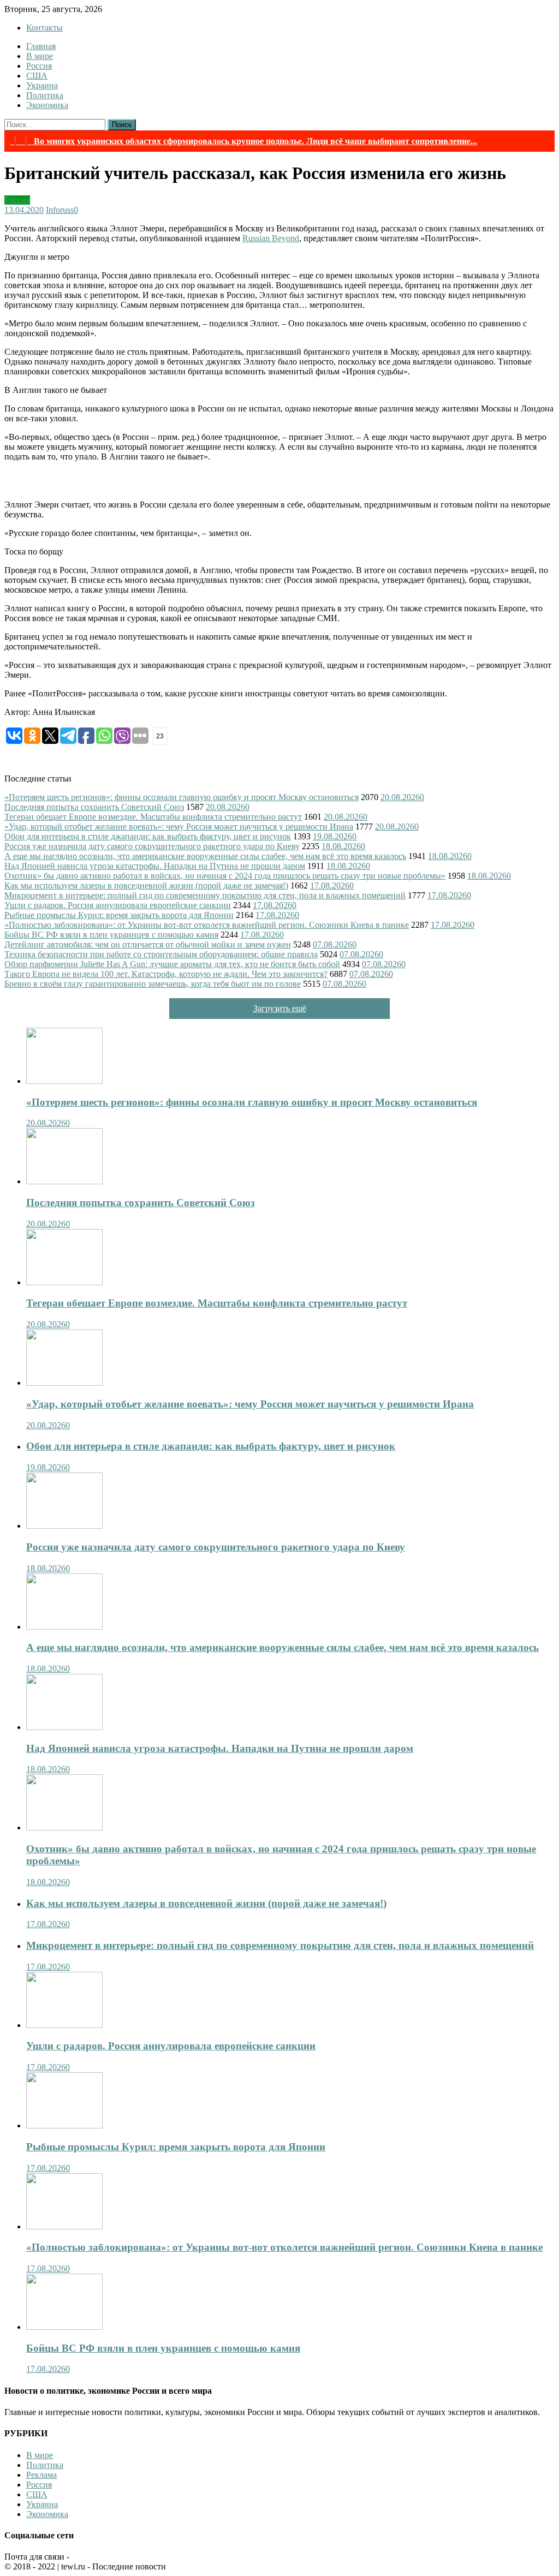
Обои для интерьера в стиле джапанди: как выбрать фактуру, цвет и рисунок (148, 836)
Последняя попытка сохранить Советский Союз (94, 807)
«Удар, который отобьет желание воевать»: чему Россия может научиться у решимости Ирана (179, 827)
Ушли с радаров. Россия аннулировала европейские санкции (118, 905)
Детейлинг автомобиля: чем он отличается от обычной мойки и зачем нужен (148, 944)
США (37, 76)
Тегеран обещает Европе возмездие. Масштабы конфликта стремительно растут (153, 817)
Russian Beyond (271, 238)
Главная (41, 46)
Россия (39, 66)
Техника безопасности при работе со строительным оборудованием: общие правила (161, 954)
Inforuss (60, 210)
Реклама (41, 2475)
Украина (42, 85)
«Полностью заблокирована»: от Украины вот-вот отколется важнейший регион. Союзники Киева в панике (207, 925)
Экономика (47, 105)
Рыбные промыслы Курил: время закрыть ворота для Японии (119, 915)
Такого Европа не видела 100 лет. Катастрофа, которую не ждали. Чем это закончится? (166, 974)
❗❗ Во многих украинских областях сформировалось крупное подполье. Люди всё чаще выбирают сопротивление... (243, 141)
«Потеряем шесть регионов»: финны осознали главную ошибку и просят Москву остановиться (182, 797)
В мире (40, 56)
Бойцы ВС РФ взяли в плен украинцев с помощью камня (111, 935)
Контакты (44, 28)
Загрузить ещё (280, 1008)
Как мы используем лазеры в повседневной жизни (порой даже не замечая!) (146, 885)
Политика (45, 95)
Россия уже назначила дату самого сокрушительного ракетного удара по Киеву (152, 846)
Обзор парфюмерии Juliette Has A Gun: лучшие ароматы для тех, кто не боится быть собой (172, 964)
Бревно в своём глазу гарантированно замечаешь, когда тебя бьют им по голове (153, 984)
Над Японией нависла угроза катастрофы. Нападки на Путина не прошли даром (155, 866)
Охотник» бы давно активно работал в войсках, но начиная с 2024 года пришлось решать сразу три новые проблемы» (225, 876)
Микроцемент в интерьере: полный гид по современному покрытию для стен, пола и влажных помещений (205, 895)
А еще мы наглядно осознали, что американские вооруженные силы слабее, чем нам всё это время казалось (205, 856)
